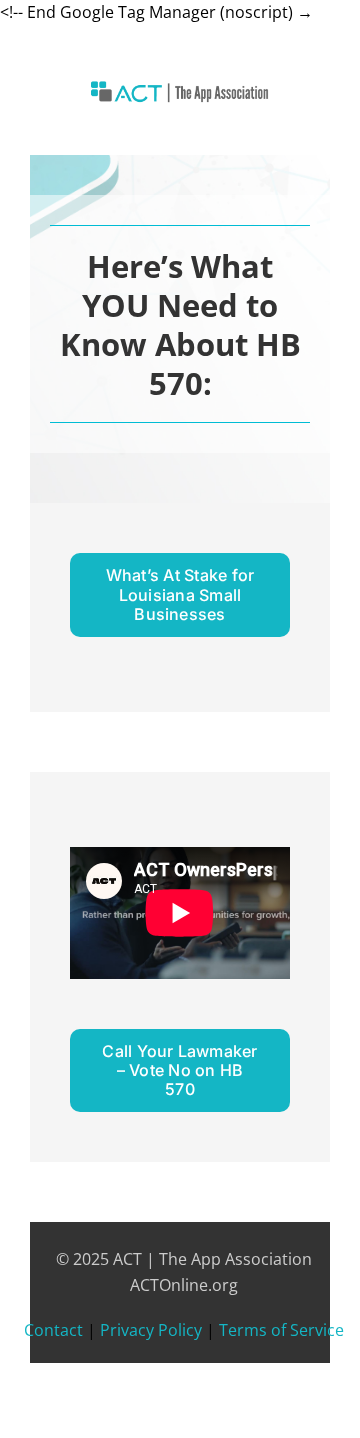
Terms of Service (281, 1330)
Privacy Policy (151, 1330)
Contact (53, 1330)
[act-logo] (180, 89)
